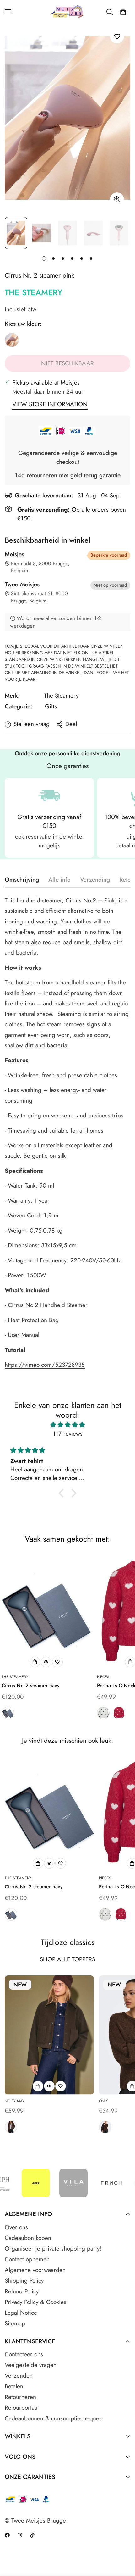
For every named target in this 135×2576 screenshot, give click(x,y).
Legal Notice (21, 2313)
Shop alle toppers (67, 1959)
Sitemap (15, 2323)
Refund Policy (22, 2291)
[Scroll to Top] (124, 2543)
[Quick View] (46, 1662)
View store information (50, 404)
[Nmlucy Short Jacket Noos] (49, 2035)
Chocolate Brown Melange (11, 2127)
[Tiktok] (32, 2535)
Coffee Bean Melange (105, 2127)
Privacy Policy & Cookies (35, 2302)
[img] (67, 1425)
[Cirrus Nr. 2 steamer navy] (46, 1611)
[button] (123, 12)
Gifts (51, 706)
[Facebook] (7, 2535)
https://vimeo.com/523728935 (45, 1365)
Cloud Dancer (103, 1713)
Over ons (16, 2227)
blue (8, 1713)
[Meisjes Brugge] (68, 12)
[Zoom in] (117, 199)
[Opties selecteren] (35, 1662)
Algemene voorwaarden (35, 2270)
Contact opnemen (27, 2259)
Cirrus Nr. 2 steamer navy (31, 1685)
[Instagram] (20, 2535)
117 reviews (68, 1434)
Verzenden (19, 2376)
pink (12, 340)
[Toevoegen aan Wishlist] (117, 36)
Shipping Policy (24, 2281)
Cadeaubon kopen (28, 2238)
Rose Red (119, 1713)
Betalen (14, 2386)
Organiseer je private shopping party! (53, 2249)
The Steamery (34, 292)
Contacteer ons (24, 2354)
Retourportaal (22, 2408)
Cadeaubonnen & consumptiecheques (53, 2418)
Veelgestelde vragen (31, 2365)
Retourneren (20, 2397)
